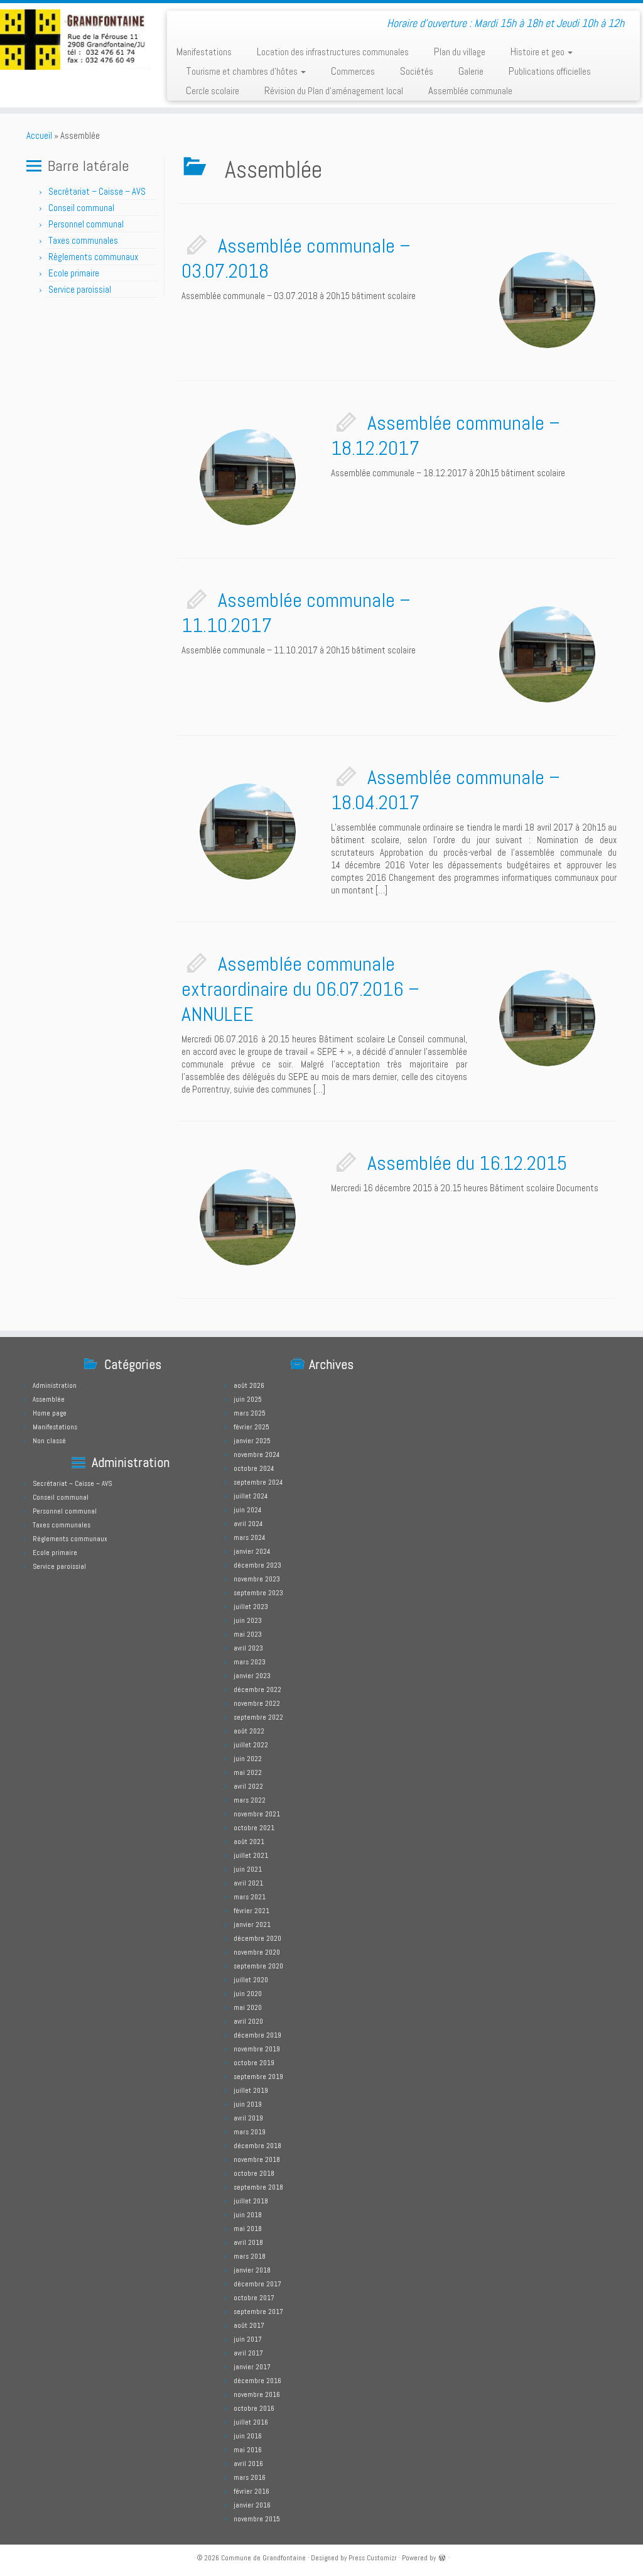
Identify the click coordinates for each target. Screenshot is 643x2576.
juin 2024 (247, 1510)
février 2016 (251, 2491)
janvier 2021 (252, 1924)
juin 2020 (248, 1994)
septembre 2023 (258, 1593)
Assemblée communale (470, 90)
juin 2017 (248, 2339)
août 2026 (249, 1385)
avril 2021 (248, 1883)
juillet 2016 (251, 2422)
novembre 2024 (257, 1454)
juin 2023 (248, 1620)
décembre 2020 (257, 1938)
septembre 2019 (258, 2077)
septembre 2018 (258, 2187)
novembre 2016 (257, 2394)
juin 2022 (248, 1759)
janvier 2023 (252, 1676)
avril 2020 (248, 2021)
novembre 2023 (257, 1579)
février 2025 (251, 1427)
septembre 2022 (258, 1717)
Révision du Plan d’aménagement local (334, 90)
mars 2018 (250, 2256)
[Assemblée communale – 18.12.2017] (248, 477)
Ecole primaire (74, 273)
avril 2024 (248, 1524)
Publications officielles (550, 71)
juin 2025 (248, 1399)
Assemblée (49, 1399)
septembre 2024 (258, 1482)
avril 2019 (248, 2118)
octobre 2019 (254, 2063)
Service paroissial (80, 289)
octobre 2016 (254, 2408)
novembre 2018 (257, 2159)
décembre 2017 (257, 2284)
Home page (50, 1413)
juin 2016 (248, 2436)
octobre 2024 (254, 1468)
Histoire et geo (538, 52)
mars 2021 (250, 1897)
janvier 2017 (252, 2367)
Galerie (471, 71)
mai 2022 (248, 1772)
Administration (55, 1385)
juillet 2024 (251, 1496)
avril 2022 (248, 1786)
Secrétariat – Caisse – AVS (97, 191)
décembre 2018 (257, 2146)
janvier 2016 (252, 2505)
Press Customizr (373, 2558)
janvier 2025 (252, 1441)
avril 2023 (248, 1648)
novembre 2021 (257, 1814)
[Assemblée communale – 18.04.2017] (248, 832)
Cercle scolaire (213, 90)
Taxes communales (83, 240)
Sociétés (417, 71)
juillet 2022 (251, 1745)
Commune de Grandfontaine (263, 2558)
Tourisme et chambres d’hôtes (243, 71)
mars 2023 (250, 1662)
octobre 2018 (254, 2173)
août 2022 (249, 1731)
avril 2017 (248, 2353)
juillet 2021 (251, 1855)
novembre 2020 (257, 1952)
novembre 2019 (257, 2049)
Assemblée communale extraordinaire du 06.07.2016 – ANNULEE (300, 989)
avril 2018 (248, 2242)
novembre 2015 (257, 2519)
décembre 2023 (257, 1565)
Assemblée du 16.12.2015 (467, 1163)
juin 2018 (248, 2215)
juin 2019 (248, 2104)
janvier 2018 (252, 2270)
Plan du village (460, 52)
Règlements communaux (93, 257)
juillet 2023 (251, 1607)
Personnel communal (87, 224)
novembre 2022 (257, 1703)
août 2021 (249, 1842)
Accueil (39, 135)
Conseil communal (81, 208)
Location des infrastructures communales (333, 52)
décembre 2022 (257, 1689)
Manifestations (204, 52)
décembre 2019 (257, 2035)
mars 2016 (250, 2477)
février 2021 (251, 1911)
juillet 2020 (251, 1980)
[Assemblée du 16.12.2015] (248, 1217)
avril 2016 (248, 2464)
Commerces (353, 71)
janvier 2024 (252, 1551)
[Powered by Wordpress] (442, 2557)
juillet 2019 (251, 2090)
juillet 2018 (251, 2201)
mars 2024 (249, 1537)
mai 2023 (248, 1634)
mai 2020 (248, 2007)
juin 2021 (248, 1869)
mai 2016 (248, 2450)
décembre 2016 (257, 2381)
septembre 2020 (258, 1966)
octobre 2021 (254, 1828)
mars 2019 (250, 2132)
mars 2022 (250, 1800)
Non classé (49, 1441)
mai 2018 (248, 2229)
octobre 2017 (254, 2298)
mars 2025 (250, 1413)
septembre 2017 (258, 2311)
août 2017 (249, 2325)
